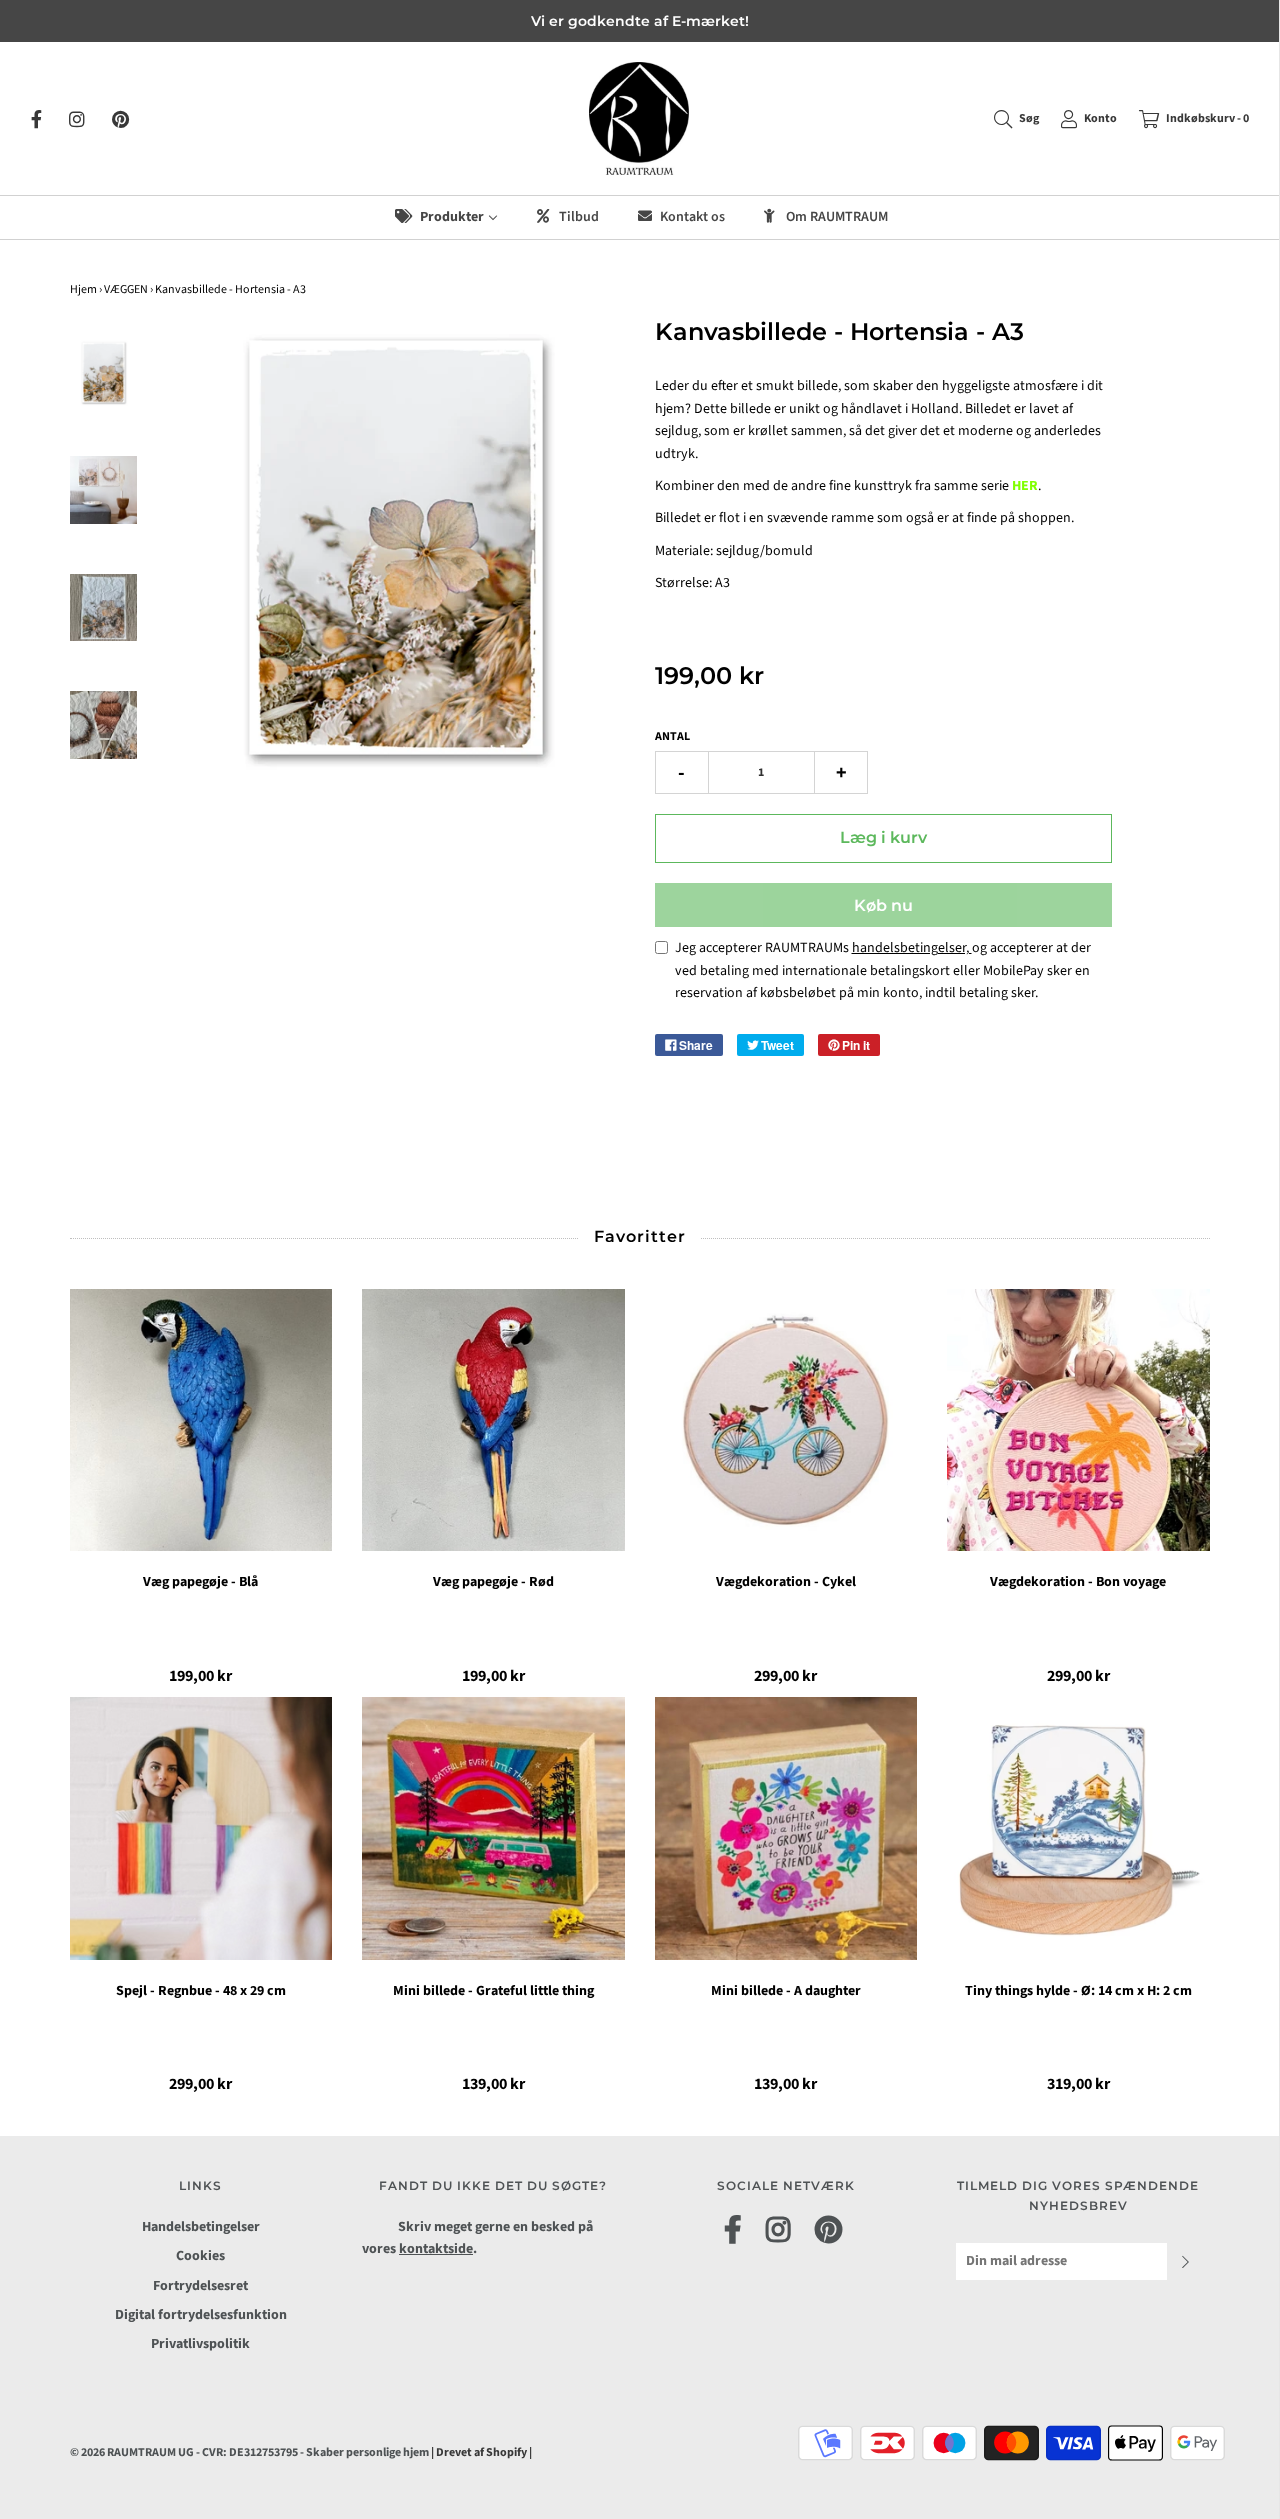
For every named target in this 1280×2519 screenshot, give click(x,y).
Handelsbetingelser (201, 2227)
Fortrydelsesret (200, 2286)
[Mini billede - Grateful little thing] (493, 1828)
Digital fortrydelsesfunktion (201, 2315)
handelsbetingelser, (912, 948)
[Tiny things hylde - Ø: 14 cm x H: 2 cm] (1078, 1828)
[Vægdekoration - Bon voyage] (1078, 1420)
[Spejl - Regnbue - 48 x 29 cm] (201, 1828)
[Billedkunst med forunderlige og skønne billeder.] (104, 725)
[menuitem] (445, 217)
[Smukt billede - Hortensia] (104, 373)
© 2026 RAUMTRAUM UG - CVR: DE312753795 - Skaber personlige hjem (250, 2452)
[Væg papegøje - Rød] (493, 1420)
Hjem (83, 289)
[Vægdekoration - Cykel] (786, 1420)
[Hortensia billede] (104, 490)
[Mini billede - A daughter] (786, 1828)
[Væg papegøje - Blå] (201, 1420)
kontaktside (436, 2249)
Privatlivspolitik (200, 2344)
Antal (672, 736)
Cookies (200, 2256)
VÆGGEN (126, 289)
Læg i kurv (883, 837)
